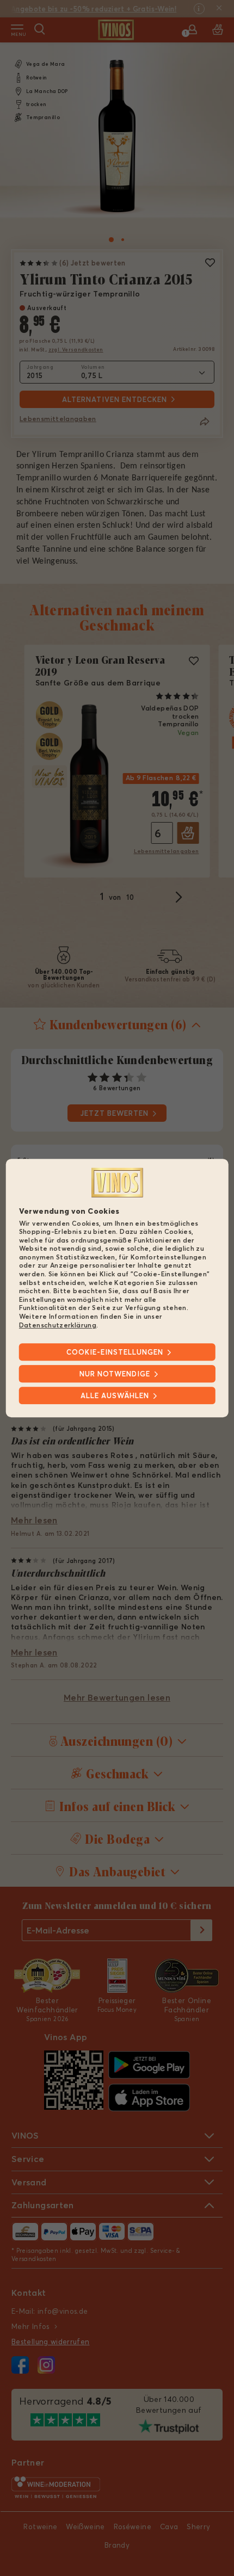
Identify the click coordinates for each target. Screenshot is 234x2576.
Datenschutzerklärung (58, 1325)
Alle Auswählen (115, 1395)
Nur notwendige (115, 1374)
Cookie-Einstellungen (115, 1352)
